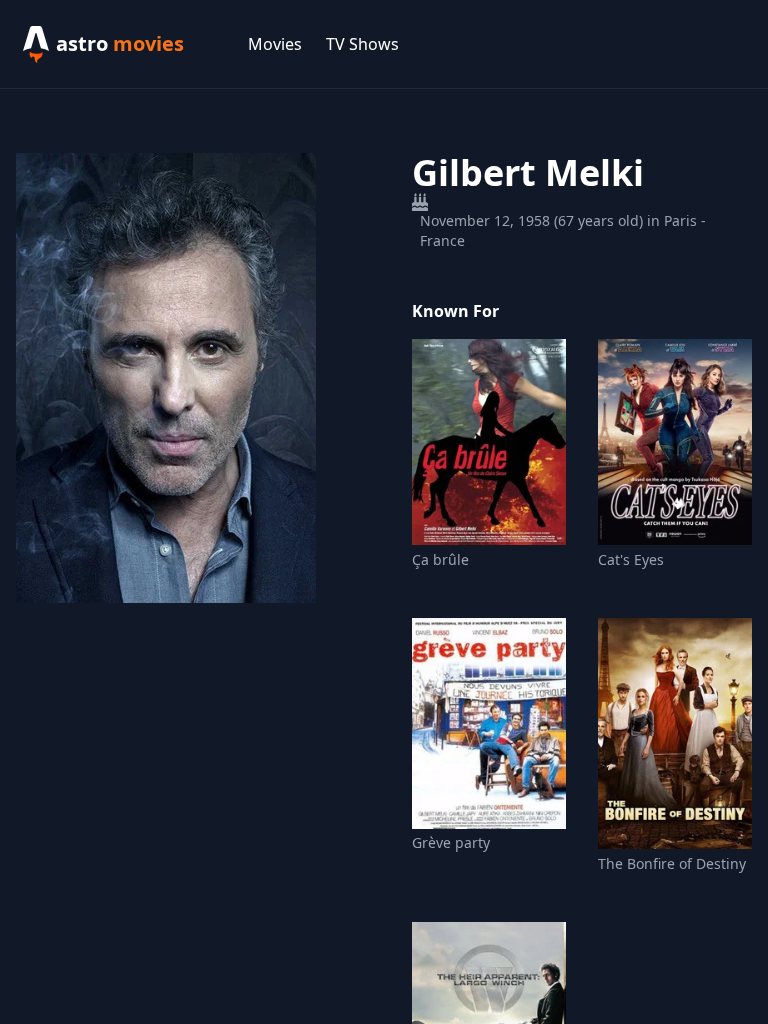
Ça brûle (440, 559)
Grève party (451, 842)
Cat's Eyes (631, 559)
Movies (275, 44)
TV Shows (362, 44)
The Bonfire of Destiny (672, 863)
